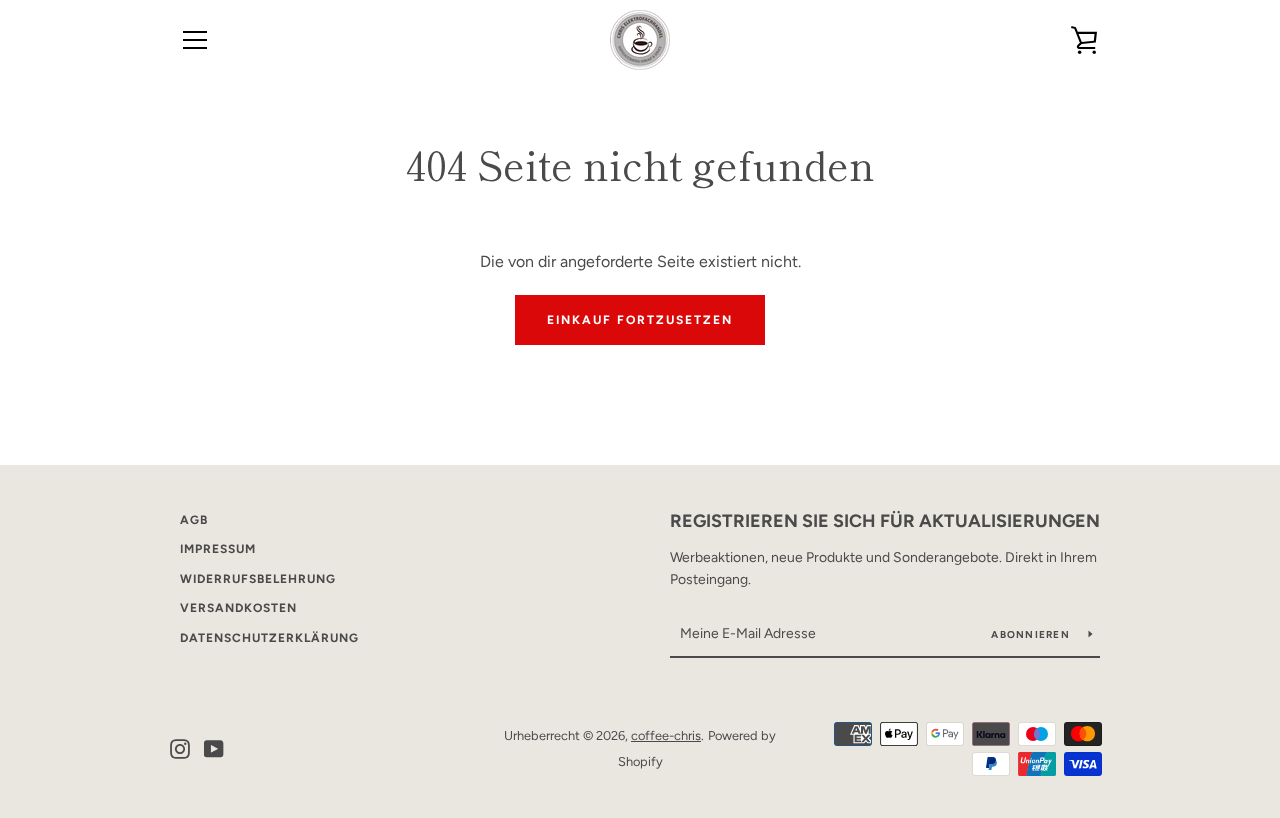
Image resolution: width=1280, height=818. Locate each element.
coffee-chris (666, 735)
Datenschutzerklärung (269, 638)
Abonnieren (1032, 634)
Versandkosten (238, 608)
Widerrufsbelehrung (258, 579)
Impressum (218, 549)
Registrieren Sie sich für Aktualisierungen (885, 521)
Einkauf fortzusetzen (640, 320)
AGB (194, 520)
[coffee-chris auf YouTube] (214, 747)
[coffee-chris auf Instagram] (180, 747)
